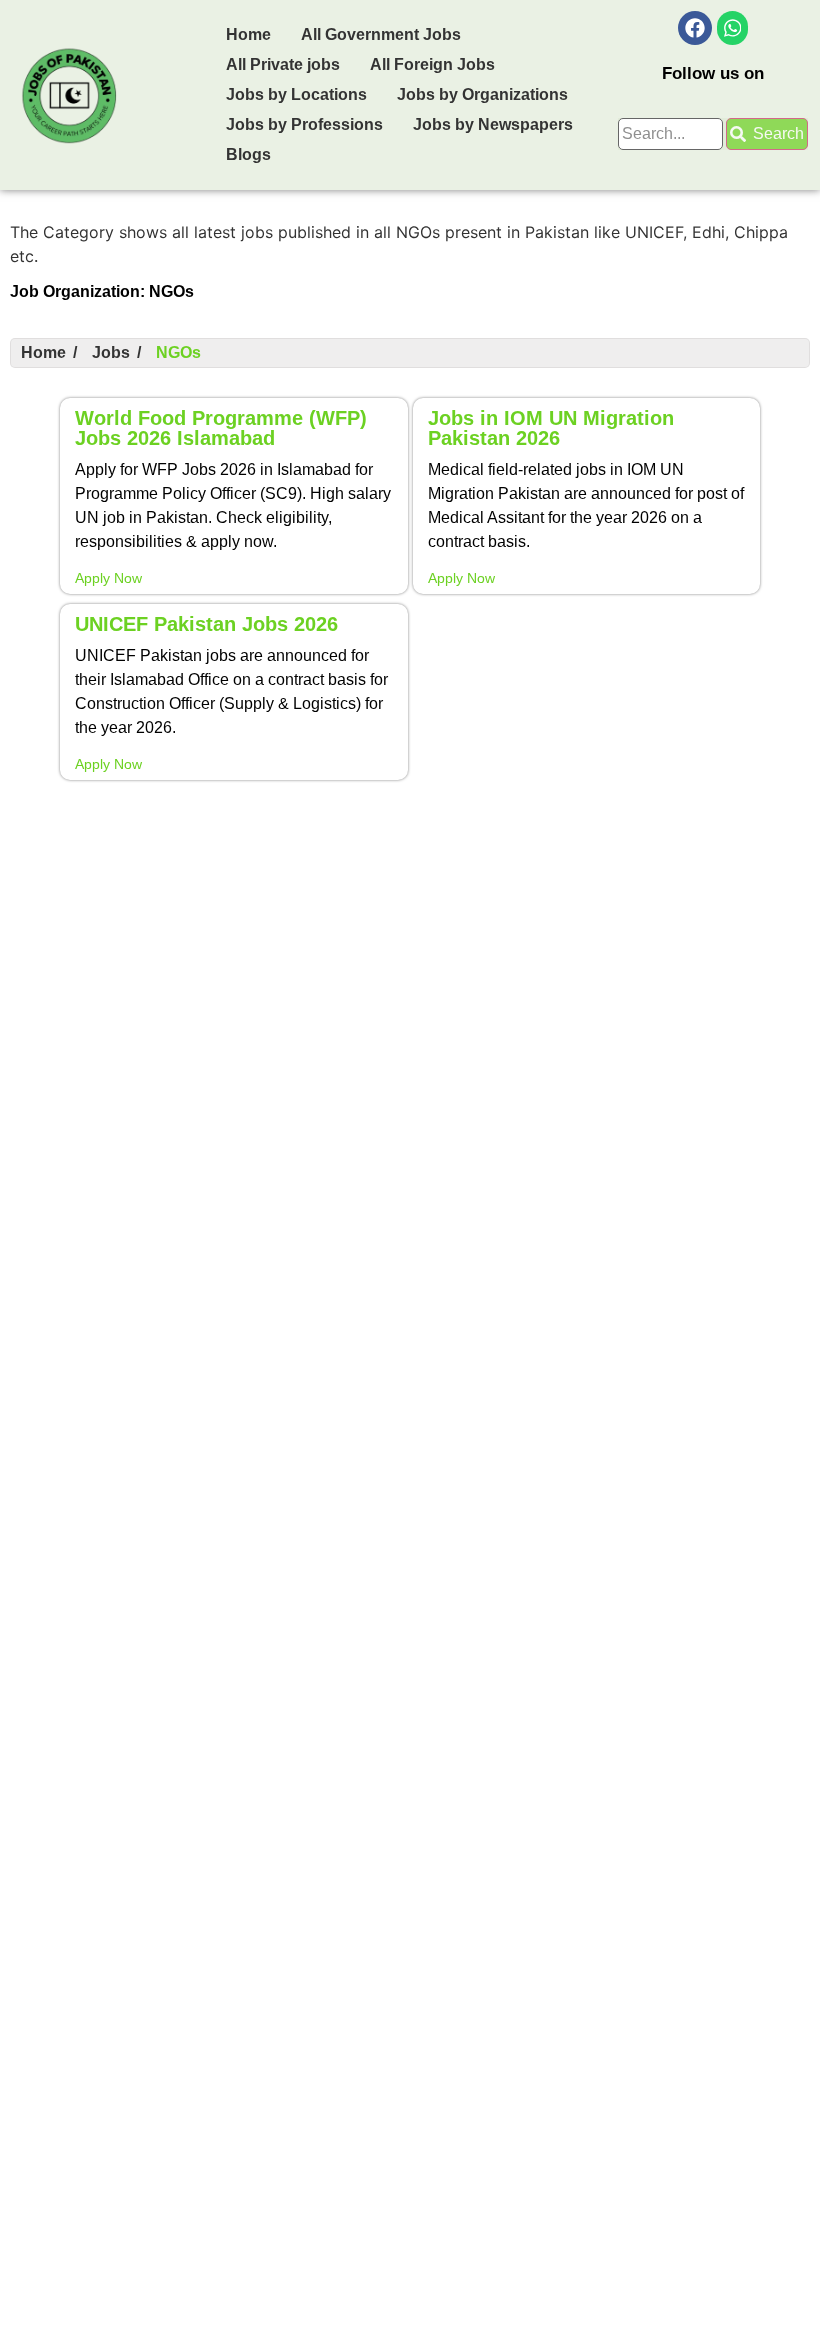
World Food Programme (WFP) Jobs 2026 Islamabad (221, 428)
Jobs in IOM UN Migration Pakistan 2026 (551, 428)
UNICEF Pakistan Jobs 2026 (206, 624)
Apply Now (108, 578)
